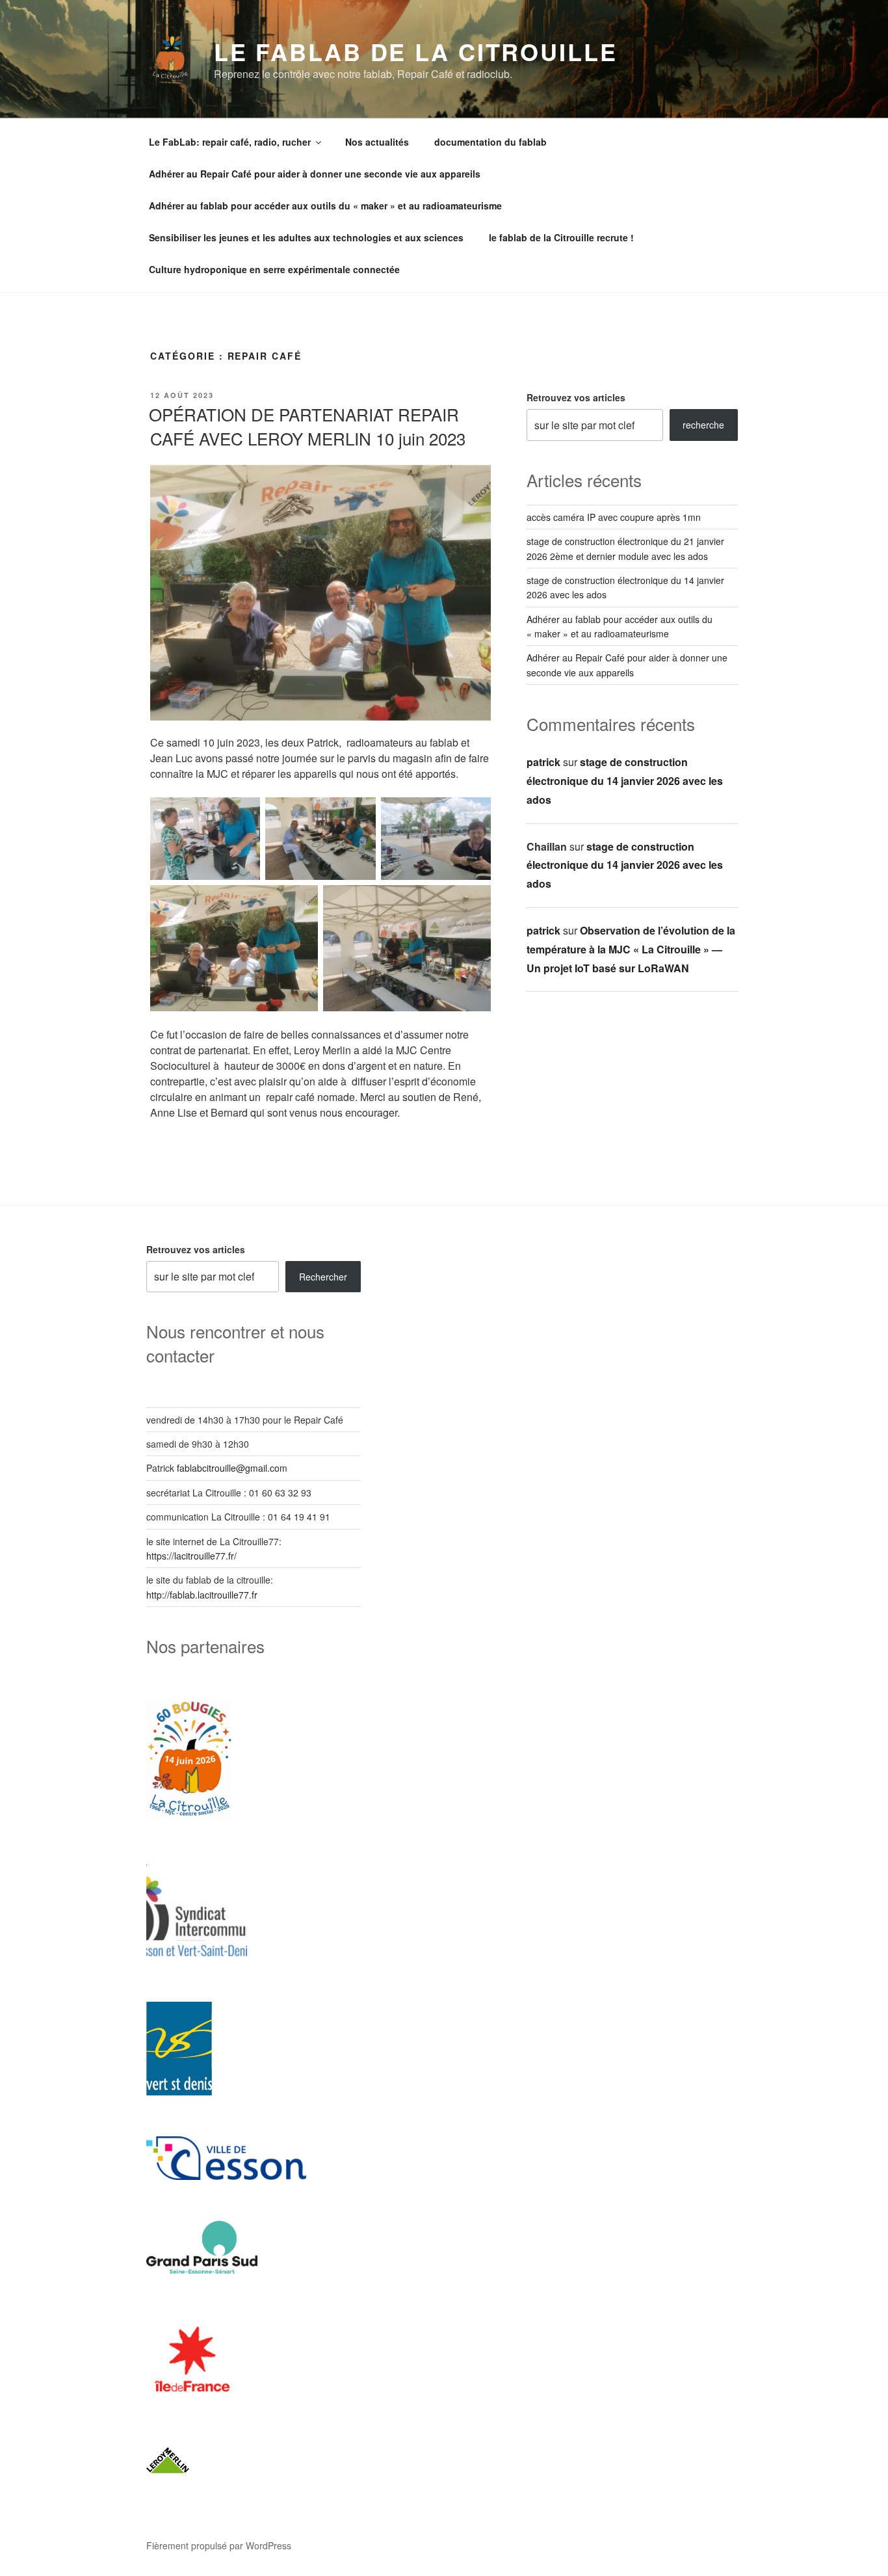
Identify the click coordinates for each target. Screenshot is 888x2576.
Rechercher (323, 1277)
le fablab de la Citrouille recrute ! (561, 237)
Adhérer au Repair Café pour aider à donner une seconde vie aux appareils (315, 174)
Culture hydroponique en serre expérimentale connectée (274, 269)
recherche (703, 425)
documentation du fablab (490, 142)
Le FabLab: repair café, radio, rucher (230, 142)
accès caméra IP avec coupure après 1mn (614, 517)
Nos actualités (377, 142)
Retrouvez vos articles (576, 397)
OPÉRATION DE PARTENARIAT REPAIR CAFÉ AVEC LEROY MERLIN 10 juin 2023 (307, 426)
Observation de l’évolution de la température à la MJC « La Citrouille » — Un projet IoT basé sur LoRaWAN (631, 949)
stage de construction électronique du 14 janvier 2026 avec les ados (625, 781)
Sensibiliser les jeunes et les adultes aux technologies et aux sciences (306, 237)
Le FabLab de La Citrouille (416, 51)
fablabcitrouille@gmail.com (232, 1468)
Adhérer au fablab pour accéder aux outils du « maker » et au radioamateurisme (325, 206)
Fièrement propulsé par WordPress (219, 2545)
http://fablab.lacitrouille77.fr (202, 1595)
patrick (543, 762)
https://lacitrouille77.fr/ (191, 1556)
